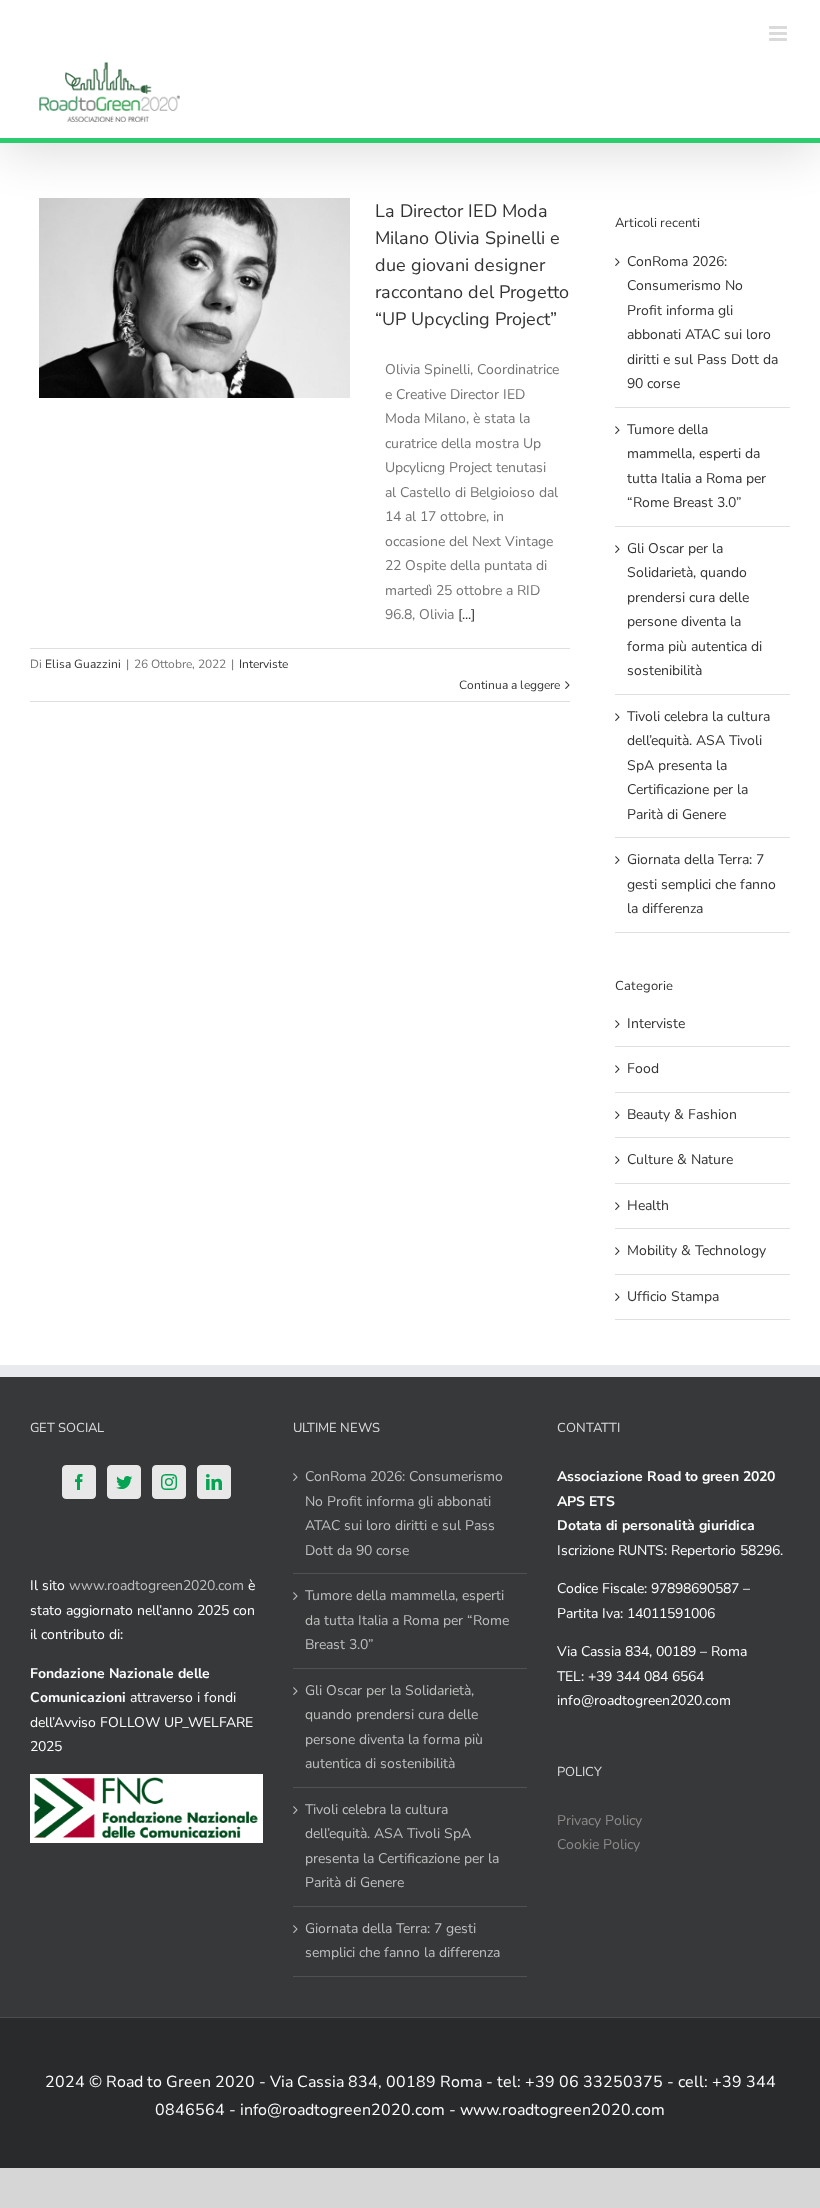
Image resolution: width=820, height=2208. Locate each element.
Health (648, 1205)
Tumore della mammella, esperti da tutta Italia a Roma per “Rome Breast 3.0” (407, 1620)
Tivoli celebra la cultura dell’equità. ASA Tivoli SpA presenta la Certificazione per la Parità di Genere (698, 765)
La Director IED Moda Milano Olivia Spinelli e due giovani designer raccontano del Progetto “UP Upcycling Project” (472, 265)
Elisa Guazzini (83, 664)
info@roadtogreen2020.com (644, 1700)
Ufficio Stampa (673, 1296)
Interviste (263, 664)
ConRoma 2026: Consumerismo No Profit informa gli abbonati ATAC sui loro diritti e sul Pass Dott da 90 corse (404, 1513)
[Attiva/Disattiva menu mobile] (779, 33)
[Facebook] (79, 1482)
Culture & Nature (680, 1159)
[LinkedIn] (214, 1482)
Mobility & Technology (696, 1250)
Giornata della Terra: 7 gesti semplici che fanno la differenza (701, 884)
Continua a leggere (509, 685)
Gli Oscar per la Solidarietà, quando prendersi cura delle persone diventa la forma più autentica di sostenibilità (394, 1727)
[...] (466, 614)
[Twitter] (124, 1482)
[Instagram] (169, 1482)
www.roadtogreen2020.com (156, 1585)
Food (643, 1068)
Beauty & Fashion (682, 1114)
